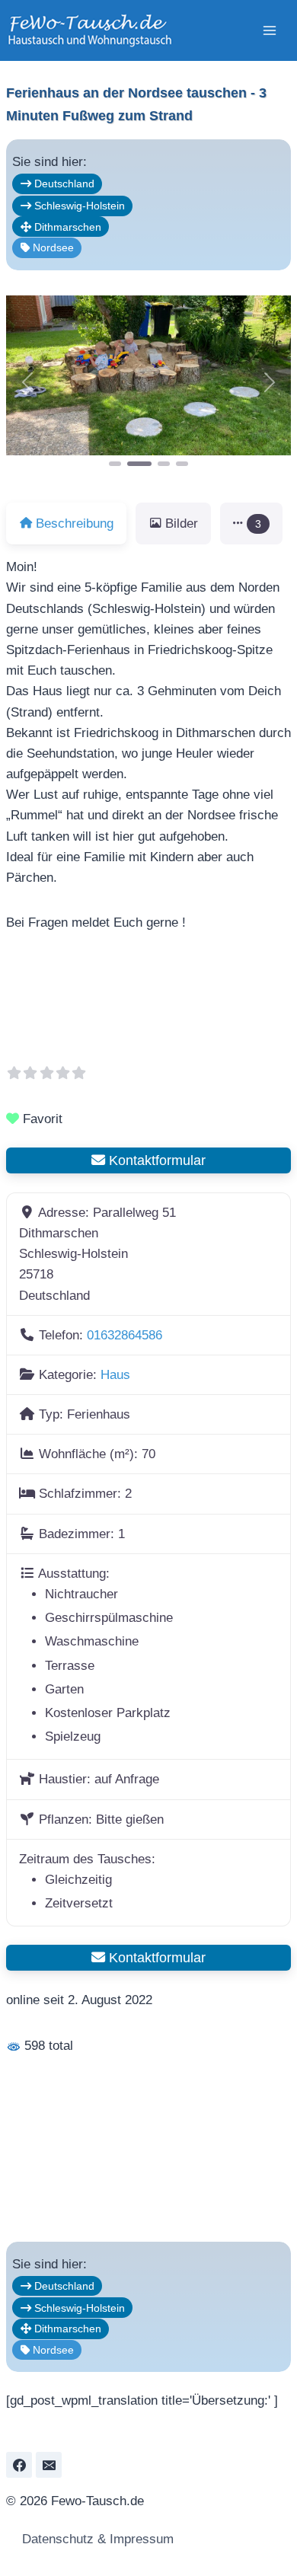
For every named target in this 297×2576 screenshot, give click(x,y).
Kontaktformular (155, 1160)
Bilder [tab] (182, 523)
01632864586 (125, 1335)
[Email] (49, 2465)
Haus (115, 1375)
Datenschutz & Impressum (96, 2539)
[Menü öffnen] (269, 30)
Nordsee (52, 247)
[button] (27, 382)
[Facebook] (19, 2465)
